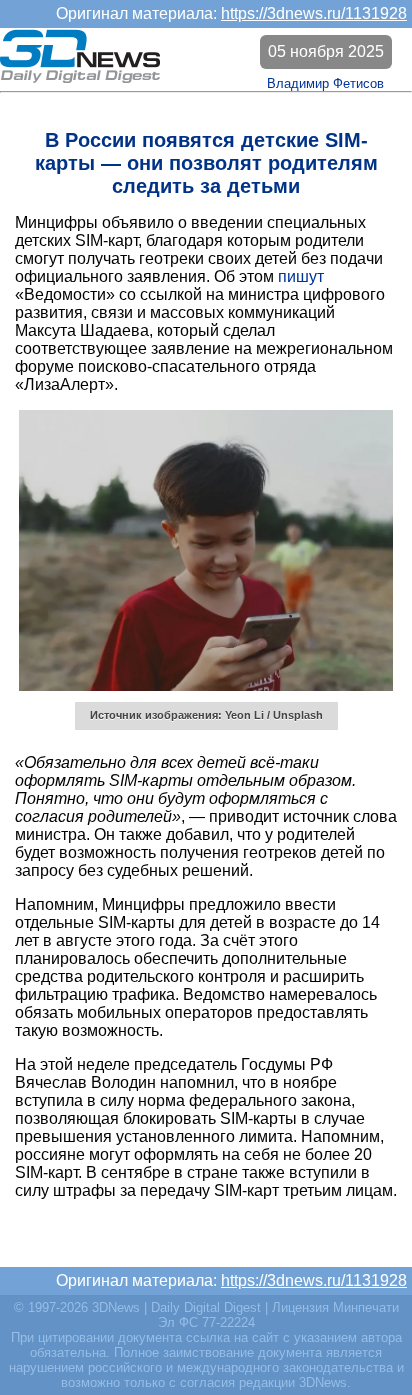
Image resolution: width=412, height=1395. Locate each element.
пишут (301, 276)
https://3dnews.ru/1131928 (314, 13)
